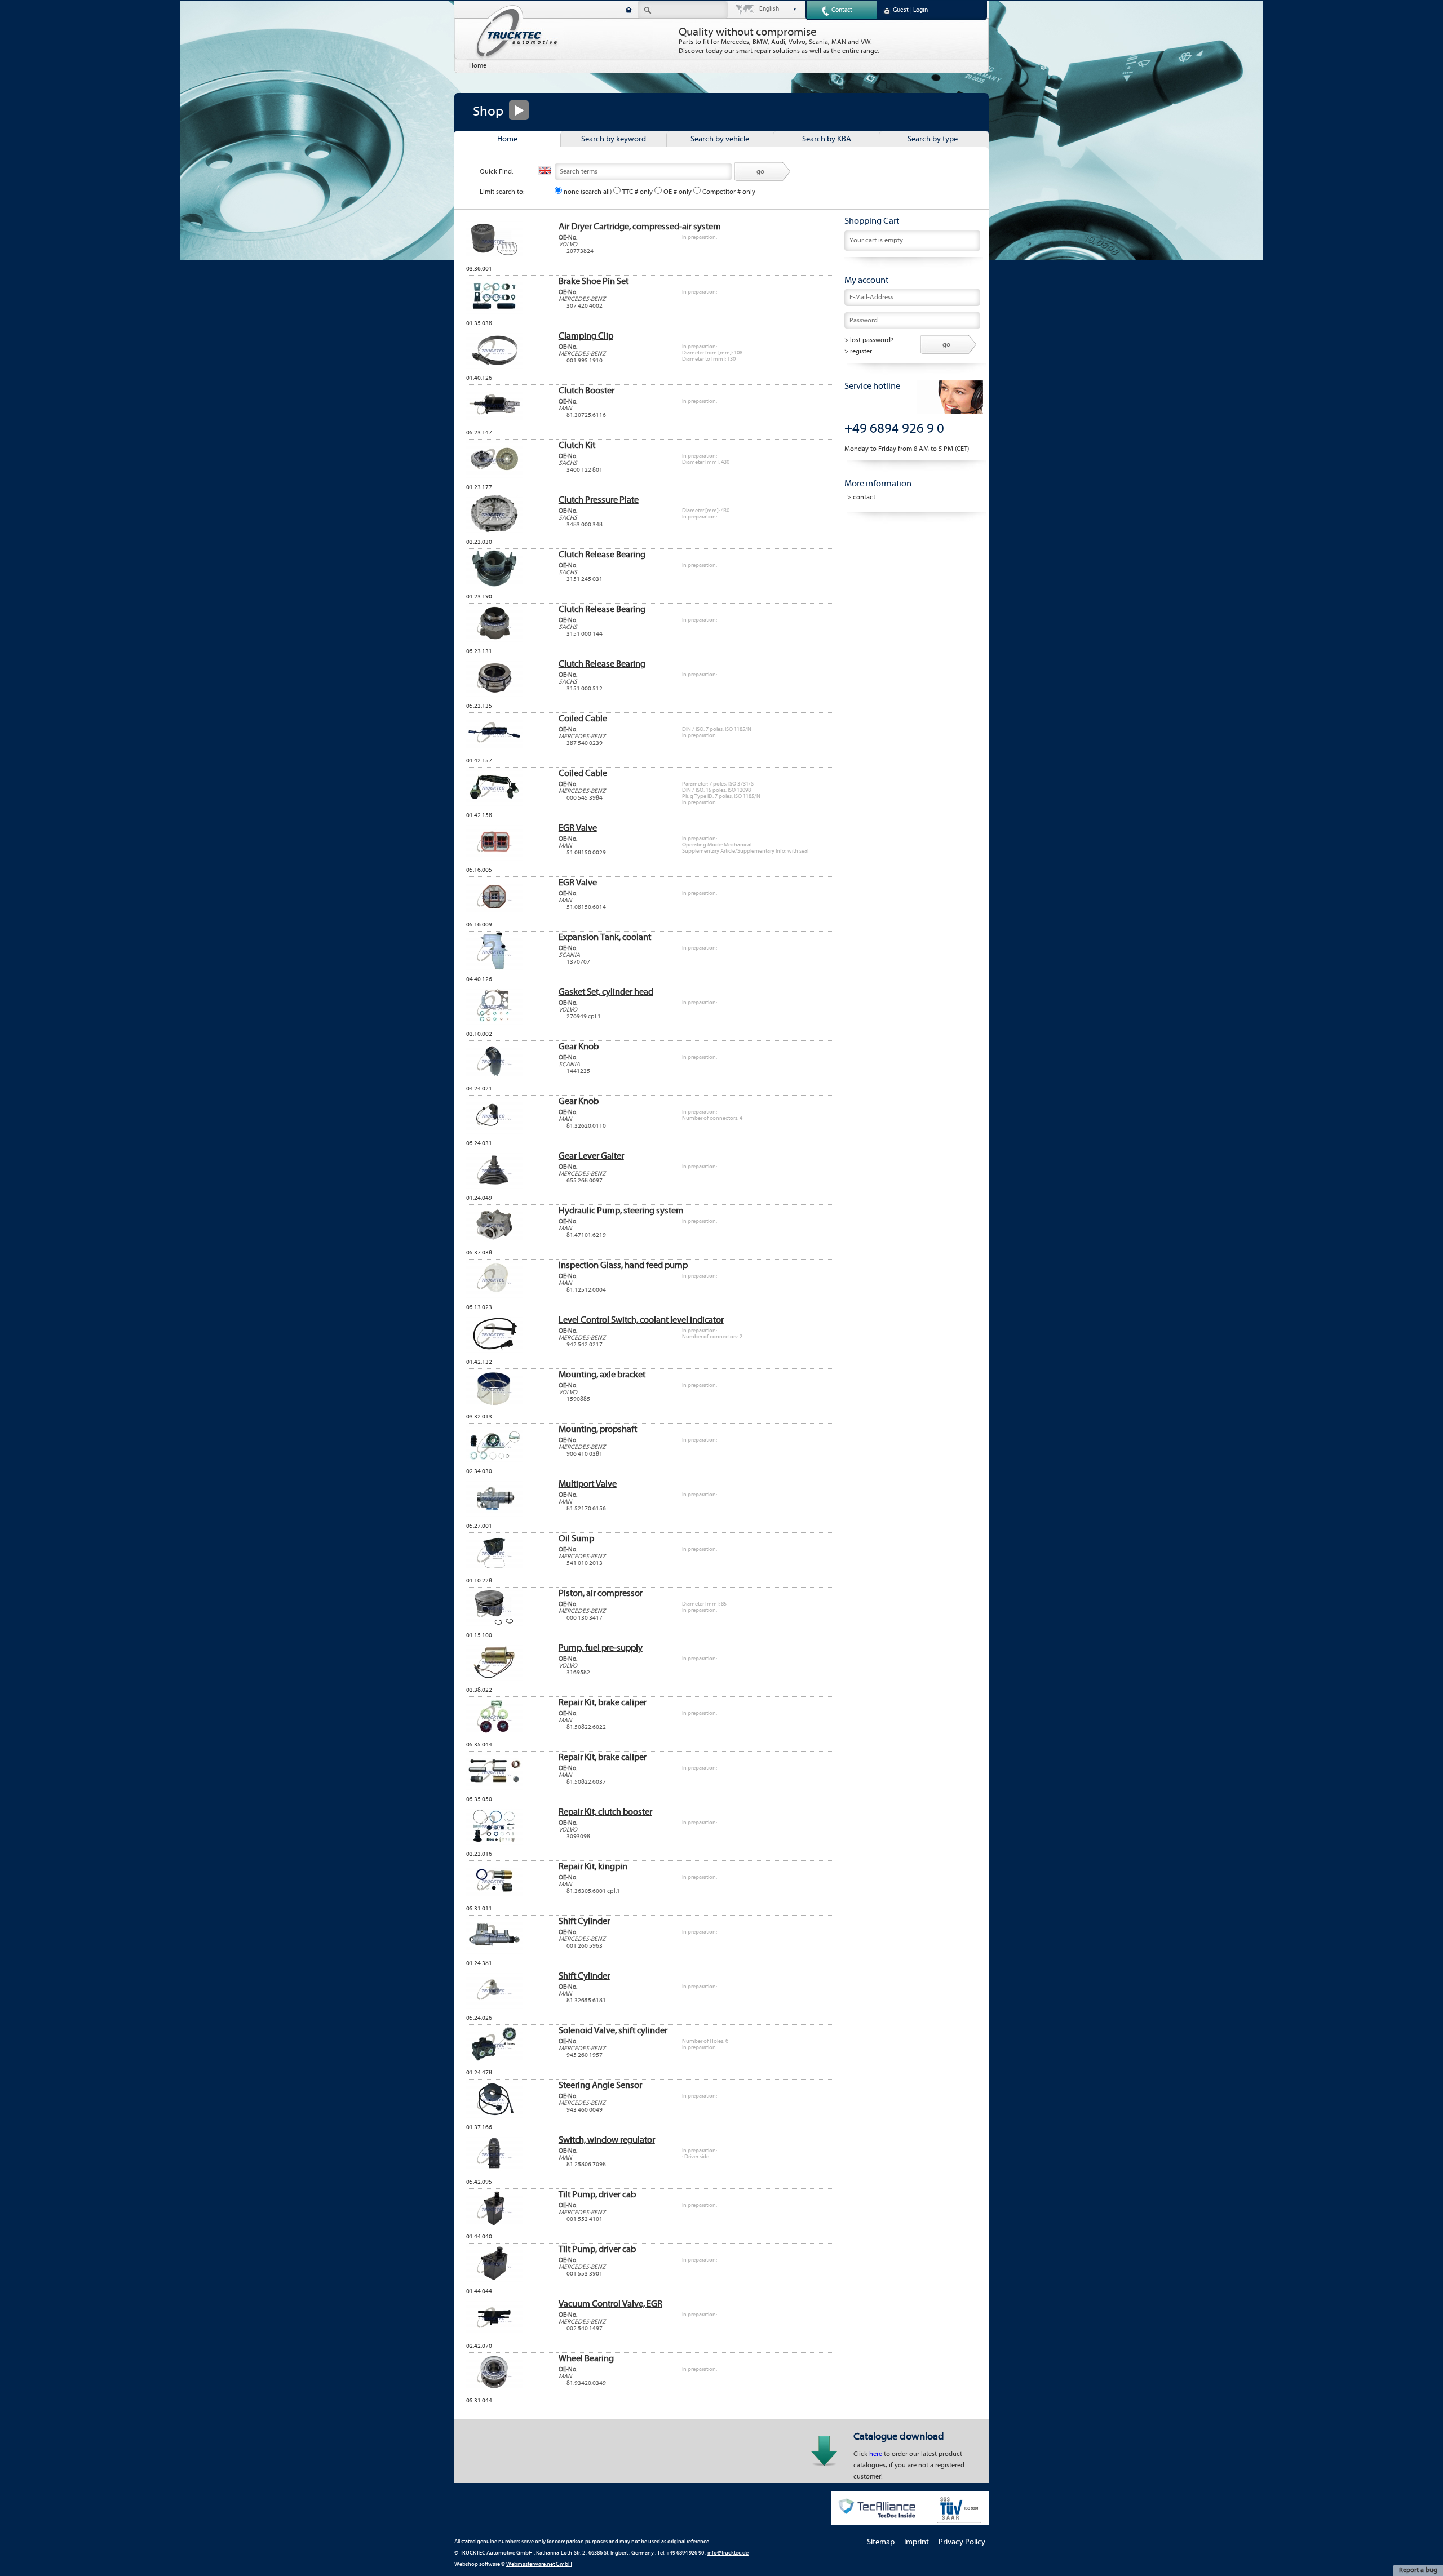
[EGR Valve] (494, 859)
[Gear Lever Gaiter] (494, 1187)
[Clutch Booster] (494, 422)
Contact (842, 10)
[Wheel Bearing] (494, 2389)
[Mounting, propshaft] (494, 1460)
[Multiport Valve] (494, 1515)
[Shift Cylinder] (494, 1952)
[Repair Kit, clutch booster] (494, 1843)
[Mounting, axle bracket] (494, 1406)
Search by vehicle (720, 139)
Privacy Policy (962, 2542)
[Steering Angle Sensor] (494, 2116)
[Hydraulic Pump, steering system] (494, 1242)
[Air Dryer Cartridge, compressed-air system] (494, 258)
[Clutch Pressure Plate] (494, 531)
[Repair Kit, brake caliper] (494, 1733)
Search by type (933, 139)
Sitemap (881, 2542)
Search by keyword (614, 139)
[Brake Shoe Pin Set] (494, 312)
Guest (901, 10)
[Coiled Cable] (494, 750)
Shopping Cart (872, 221)
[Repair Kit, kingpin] (494, 1897)
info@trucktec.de (728, 2553)
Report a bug (1418, 2570)
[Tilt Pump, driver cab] (494, 2225)
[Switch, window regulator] (494, 2171)
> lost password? (869, 340)
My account (866, 280)
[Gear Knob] (494, 1078)
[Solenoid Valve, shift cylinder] (494, 2061)
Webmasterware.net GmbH (539, 2564)
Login (920, 10)
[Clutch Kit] (494, 476)
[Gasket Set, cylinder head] (494, 1023)
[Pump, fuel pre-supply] (494, 1679)
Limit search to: (502, 192)
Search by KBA (827, 139)
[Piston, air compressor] (494, 1624)
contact (864, 497)
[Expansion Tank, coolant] (494, 968)
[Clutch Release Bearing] (494, 586)
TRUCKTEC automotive (517, 32)
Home (478, 66)
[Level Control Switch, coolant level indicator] (494, 1351)
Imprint (917, 2542)
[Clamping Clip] (494, 367)
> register (858, 351)
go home (629, 10)
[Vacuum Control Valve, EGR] (494, 2335)
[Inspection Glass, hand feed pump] (494, 1296)
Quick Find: (497, 172)
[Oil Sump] (494, 1569)
